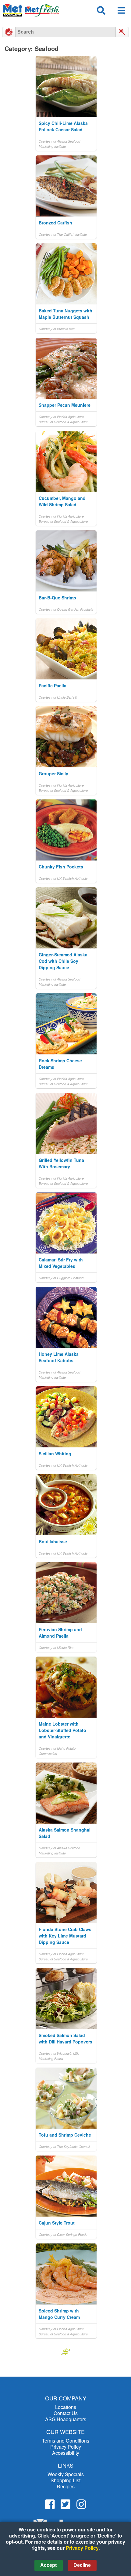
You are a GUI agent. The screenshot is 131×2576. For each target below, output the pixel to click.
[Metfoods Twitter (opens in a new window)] (65, 2504)
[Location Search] (101, 14)
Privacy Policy (66, 2447)
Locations (66, 2407)
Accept (48, 2565)
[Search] (122, 32)
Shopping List (65, 2480)
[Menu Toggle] (121, 13)
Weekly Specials (66, 2474)
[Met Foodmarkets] (31, 10)
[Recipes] (9, 32)
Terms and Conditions (66, 2441)
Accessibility (66, 2453)
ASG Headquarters (66, 2419)
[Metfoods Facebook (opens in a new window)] (50, 2504)
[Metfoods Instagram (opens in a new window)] (81, 2504)
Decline (82, 2565)
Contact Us (66, 2413)
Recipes (66, 2486)
